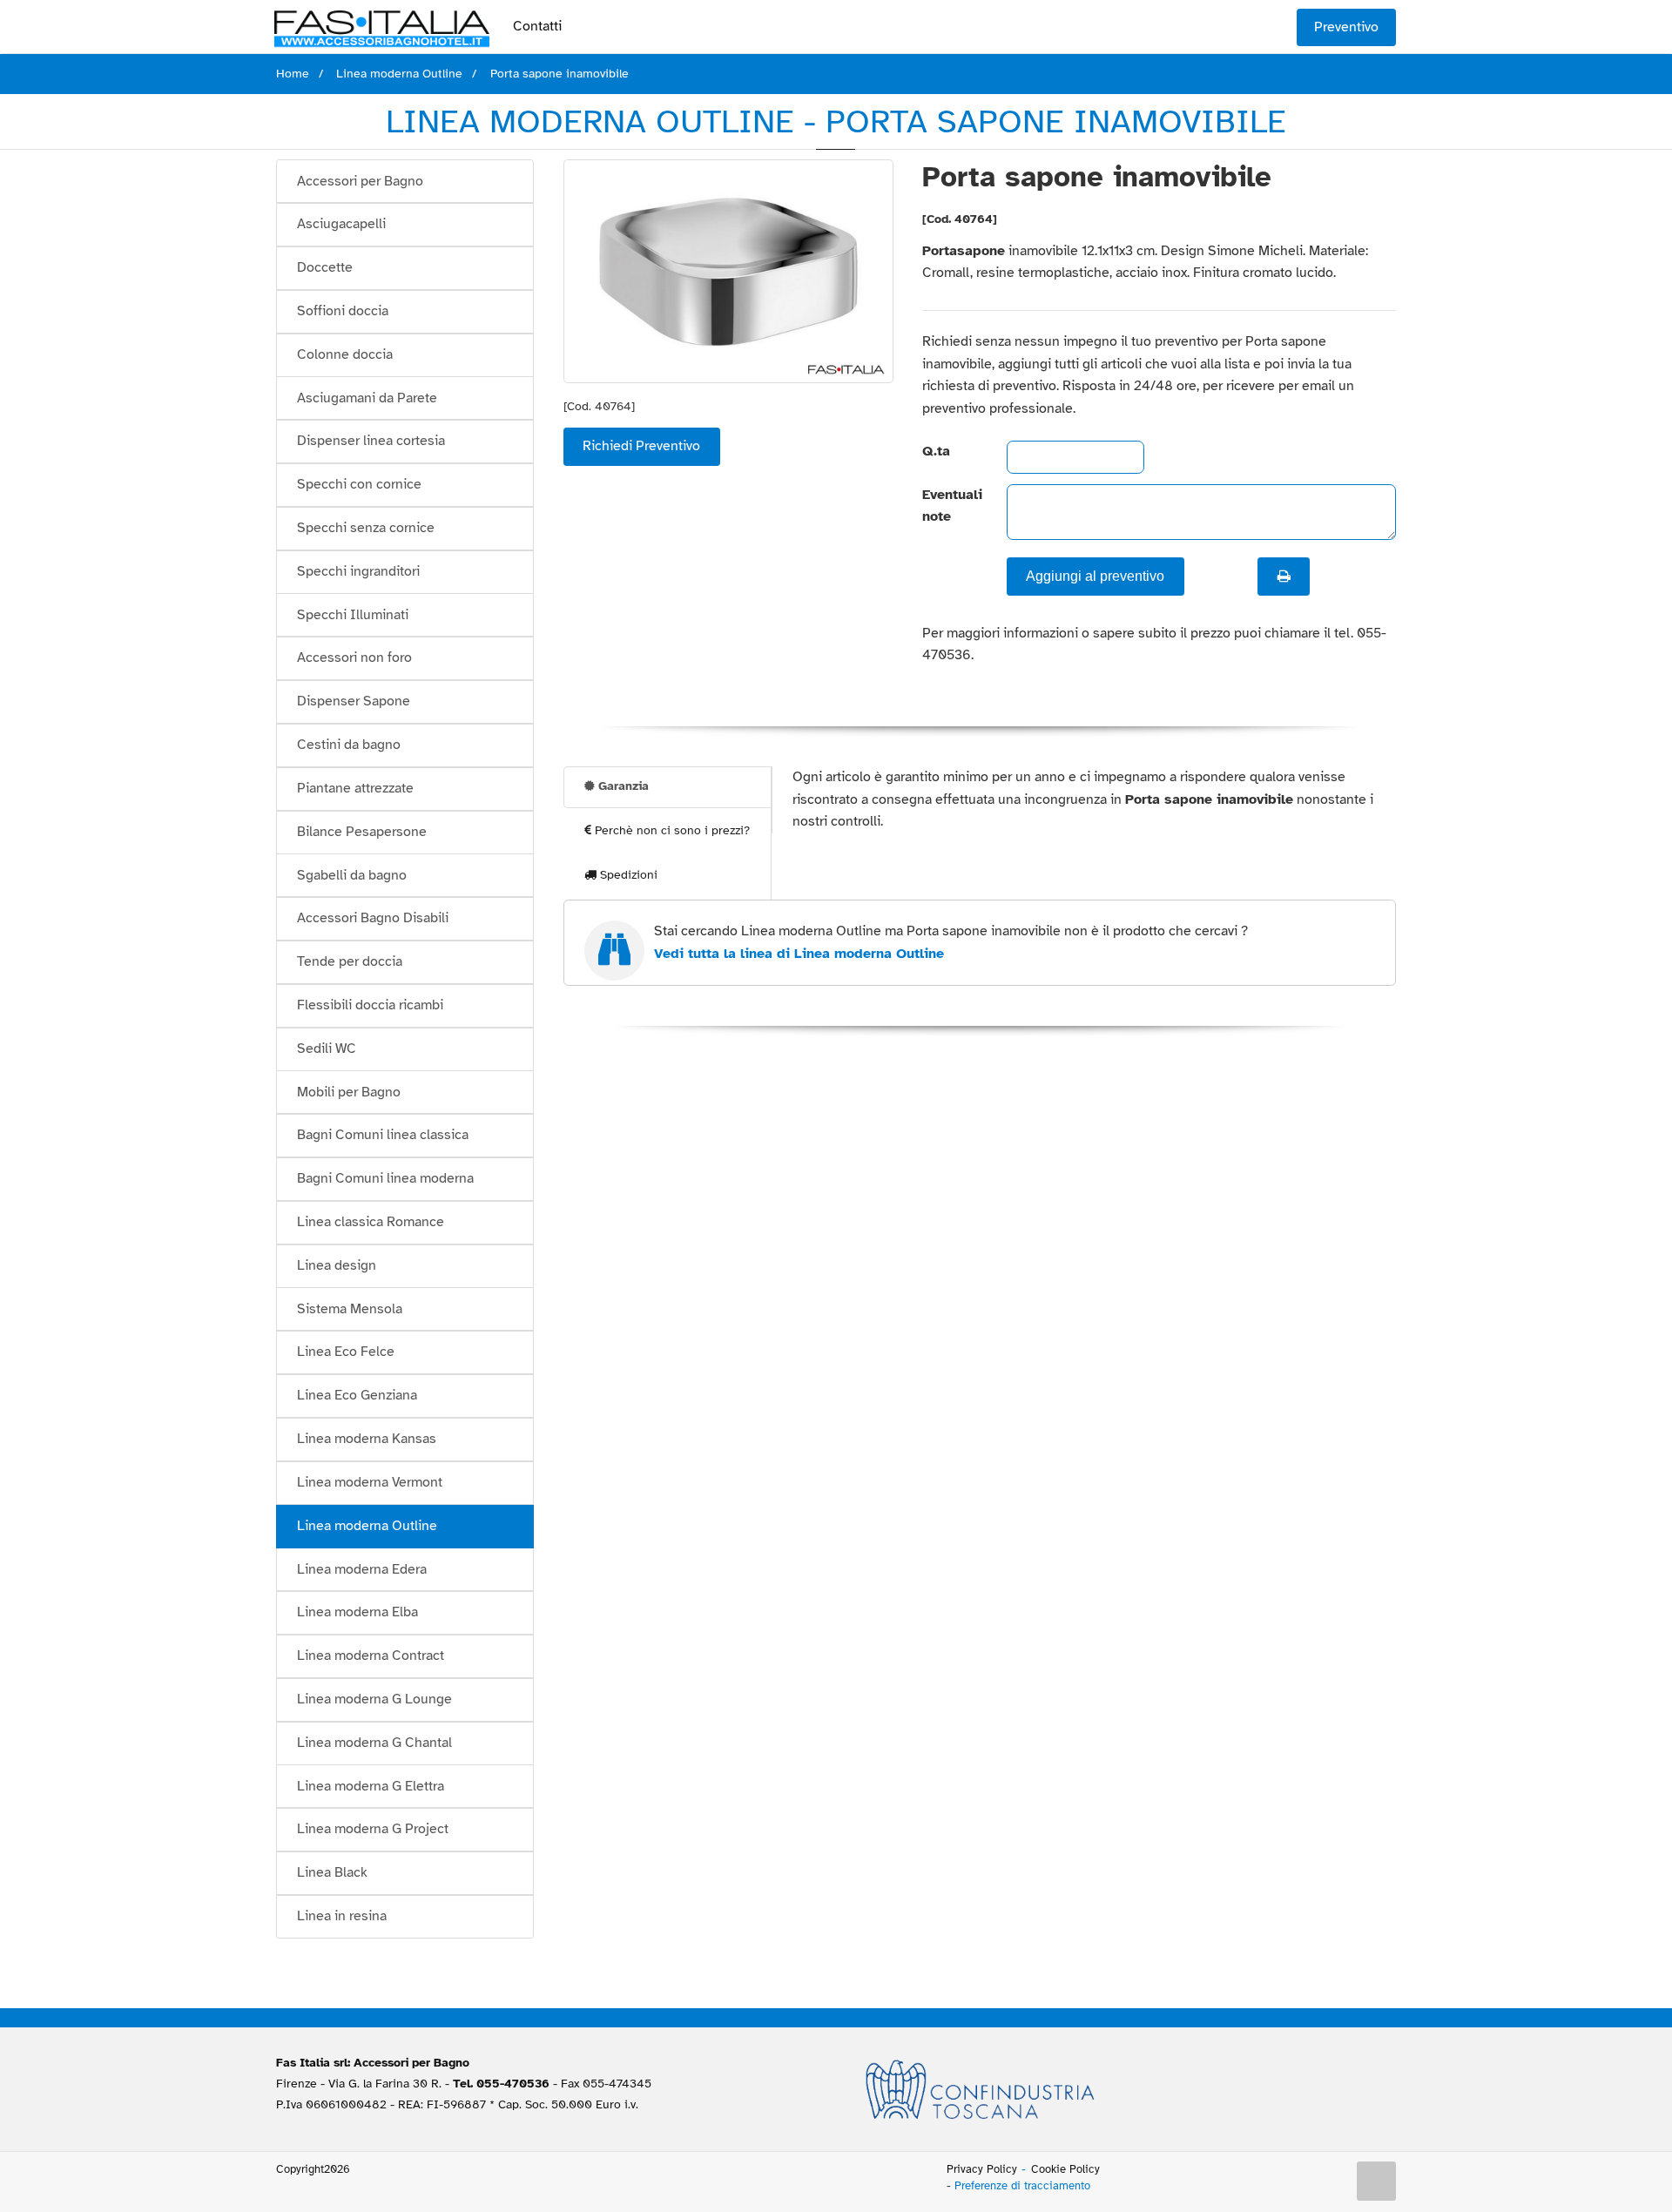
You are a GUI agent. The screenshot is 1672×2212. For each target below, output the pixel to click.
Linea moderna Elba (357, 1612)
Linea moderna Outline (367, 1526)
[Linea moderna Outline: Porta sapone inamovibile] (728, 271)
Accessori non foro (354, 658)
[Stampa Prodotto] (1284, 577)
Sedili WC (327, 1049)
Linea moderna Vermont (370, 1482)
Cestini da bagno (349, 745)
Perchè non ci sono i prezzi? (671, 830)
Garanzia (622, 786)
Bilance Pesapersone (362, 832)
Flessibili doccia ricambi (370, 1005)
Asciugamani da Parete (367, 398)
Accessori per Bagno (360, 181)
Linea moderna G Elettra (371, 1786)
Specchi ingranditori (358, 571)
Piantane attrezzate (355, 788)
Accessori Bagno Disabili (373, 918)
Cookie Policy (1065, 2169)
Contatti (537, 26)
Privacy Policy (982, 2169)
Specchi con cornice (359, 484)
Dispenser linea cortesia (371, 441)
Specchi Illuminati (353, 615)
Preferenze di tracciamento (1022, 2186)
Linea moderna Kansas (367, 1439)
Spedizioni (627, 875)
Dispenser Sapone (354, 701)
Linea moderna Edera (362, 1569)
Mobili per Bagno (349, 1092)
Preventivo (1346, 27)
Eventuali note (950, 506)
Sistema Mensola (350, 1309)
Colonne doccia (345, 354)
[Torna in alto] (1377, 2182)
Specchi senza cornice (366, 528)
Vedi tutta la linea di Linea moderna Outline (799, 954)
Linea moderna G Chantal (374, 1743)
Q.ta (936, 451)
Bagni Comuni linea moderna (385, 1178)
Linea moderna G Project (373, 1829)
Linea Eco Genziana (357, 1395)
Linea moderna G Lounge (374, 1699)
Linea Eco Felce (346, 1352)
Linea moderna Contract (371, 1656)
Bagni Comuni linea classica (383, 1135)
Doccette (325, 267)
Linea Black (332, 1872)
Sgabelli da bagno (352, 875)
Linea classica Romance (371, 1222)
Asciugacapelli (341, 224)
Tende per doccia (350, 961)
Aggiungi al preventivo (1095, 576)
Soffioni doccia (343, 311)
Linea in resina (342, 1916)
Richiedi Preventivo (641, 446)
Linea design (337, 1265)
